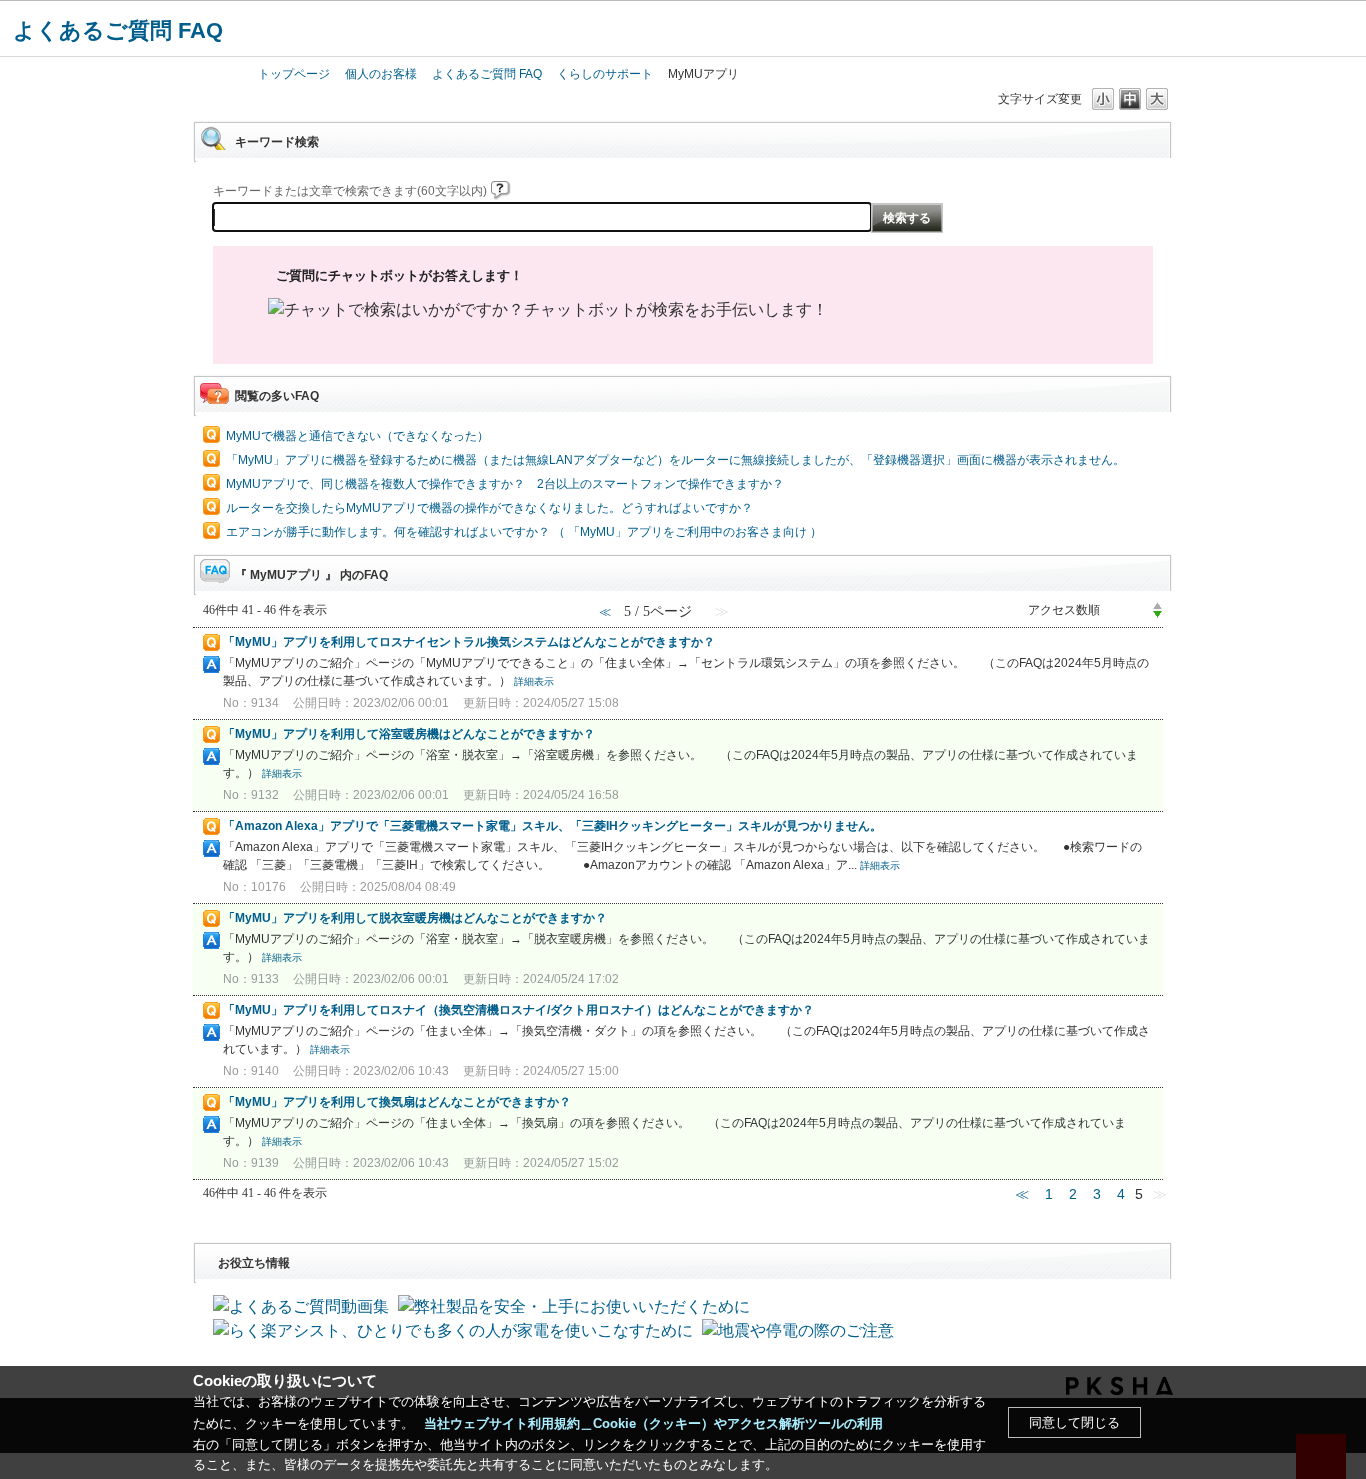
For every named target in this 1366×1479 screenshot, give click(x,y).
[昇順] (1157, 605)
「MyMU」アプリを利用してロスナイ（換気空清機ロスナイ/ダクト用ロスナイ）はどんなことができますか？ (518, 1010)
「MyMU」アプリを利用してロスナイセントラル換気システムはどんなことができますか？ (469, 642)
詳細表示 (534, 681)
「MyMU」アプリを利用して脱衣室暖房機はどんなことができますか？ (415, 918)
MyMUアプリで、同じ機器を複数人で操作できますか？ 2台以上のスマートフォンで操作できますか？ (505, 484)
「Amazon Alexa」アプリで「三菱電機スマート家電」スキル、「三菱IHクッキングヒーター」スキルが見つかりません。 (552, 826)
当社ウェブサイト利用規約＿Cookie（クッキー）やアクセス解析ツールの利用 (653, 1423)
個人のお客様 (381, 74)
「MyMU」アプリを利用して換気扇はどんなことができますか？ (397, 1102)
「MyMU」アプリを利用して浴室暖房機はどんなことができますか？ (409, 734)
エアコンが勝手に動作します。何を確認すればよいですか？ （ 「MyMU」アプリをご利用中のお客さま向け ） (524, 532)
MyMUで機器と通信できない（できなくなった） (357, 436)
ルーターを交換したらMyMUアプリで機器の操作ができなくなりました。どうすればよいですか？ (489, 508)
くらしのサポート (605, 74)
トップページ (294, 74)
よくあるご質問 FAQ (118, 30)
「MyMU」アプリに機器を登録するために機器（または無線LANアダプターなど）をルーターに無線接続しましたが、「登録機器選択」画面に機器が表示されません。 (675, 460)
